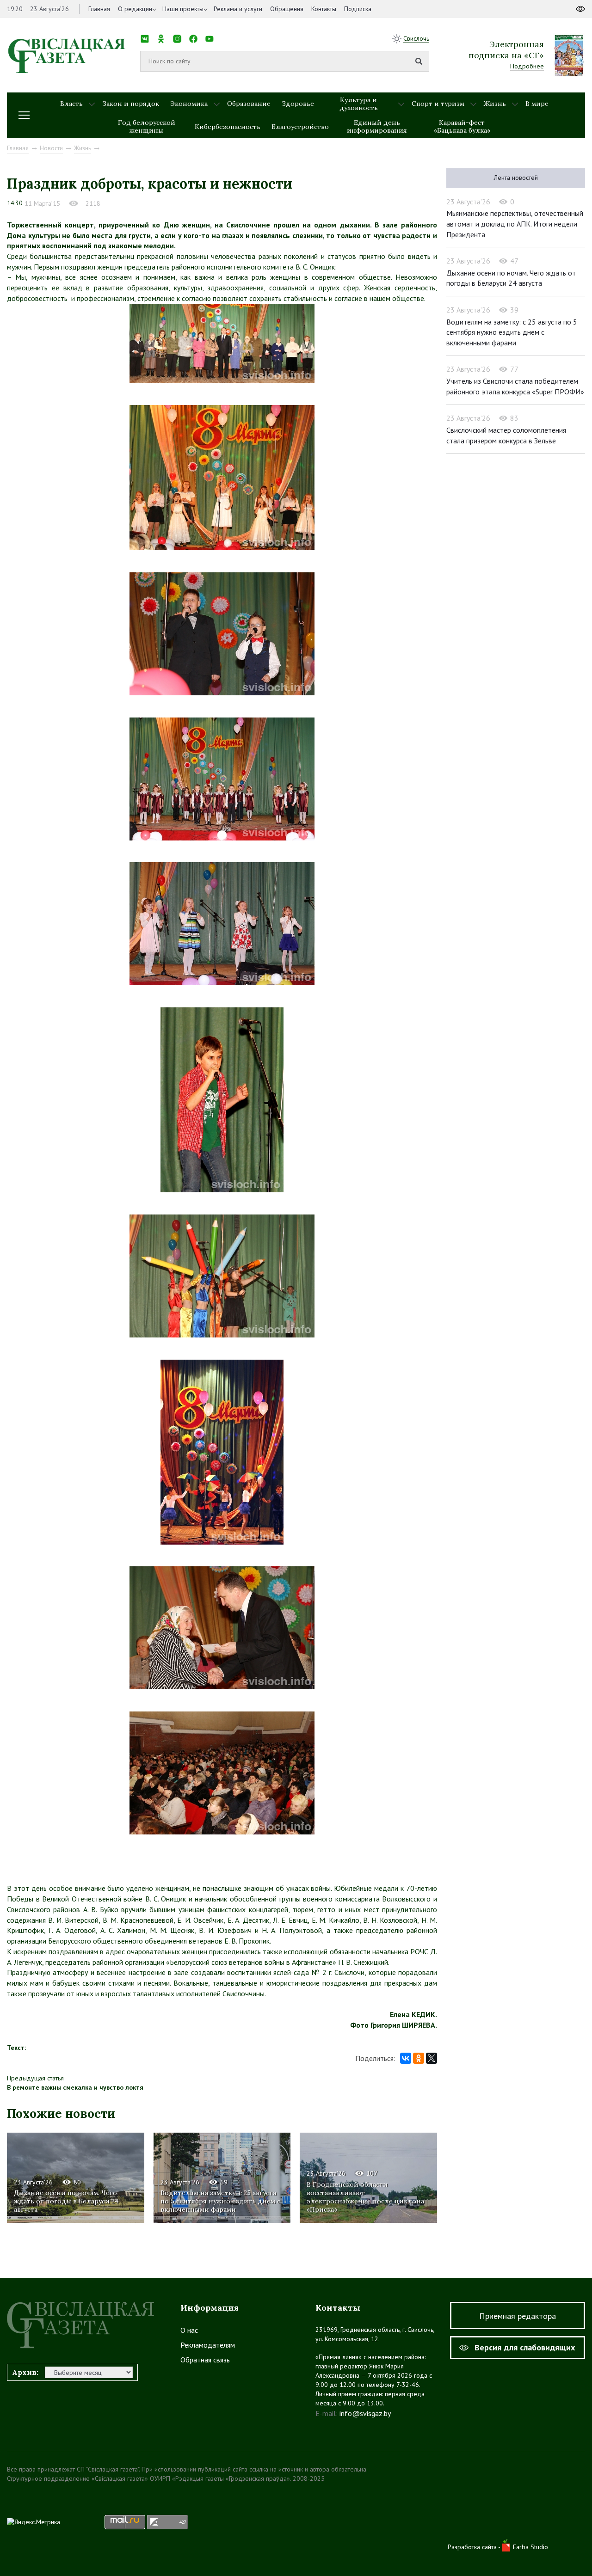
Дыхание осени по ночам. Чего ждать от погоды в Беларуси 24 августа (66, 2201)
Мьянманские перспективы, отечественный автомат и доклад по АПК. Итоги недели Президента (515, 224)
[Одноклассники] (419, 2058)
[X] (432, 2058)
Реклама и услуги (238, 9)
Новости (51, 148)
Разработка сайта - (475, 2547)
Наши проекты (183, 9)
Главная (99, 9)
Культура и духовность (359, 104)
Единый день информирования (377, 126)
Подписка (358, 9)
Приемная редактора (518, 2316)
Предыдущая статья (35, 2078)
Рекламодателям (208, 2345)
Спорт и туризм (438, 104)
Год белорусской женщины (147, 126)
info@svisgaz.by (365, 2413)
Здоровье (298, 104)
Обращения (287, 9)
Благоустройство (300, 127)
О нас (189, 2330)
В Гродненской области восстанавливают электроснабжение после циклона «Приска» (365, 2197)
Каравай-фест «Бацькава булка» (462, 126)
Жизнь (495, 104)
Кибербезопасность (228, 127)
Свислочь (416, 38)
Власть (71, 104)
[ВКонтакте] (406, 2058)
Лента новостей (516, 178)
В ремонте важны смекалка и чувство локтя (75, 2087)
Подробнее (527, 66)
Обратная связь (205, 2360)
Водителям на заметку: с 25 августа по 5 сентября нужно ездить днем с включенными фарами (220, 2201)
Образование (249, 104)
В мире (537, 104)
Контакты (324, 9)
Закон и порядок (131, 104)
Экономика (189, 104)
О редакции (135, 9)
